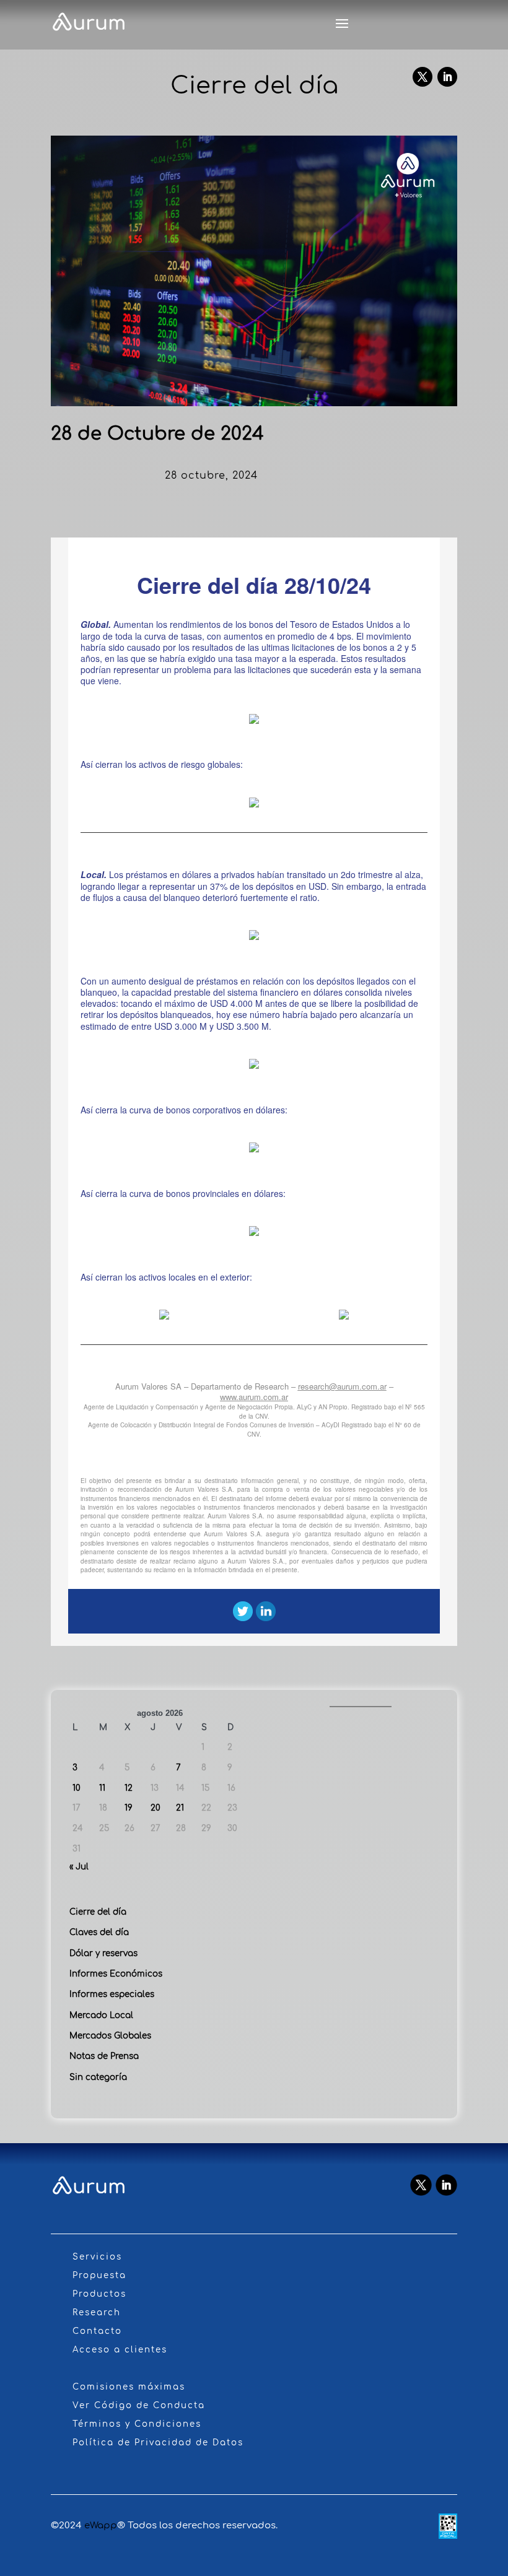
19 (129, 1808)
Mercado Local (101, 2015)
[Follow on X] (423, 77)
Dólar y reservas (103, 1953)
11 (102, 1788)
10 (77, 1788)
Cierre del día (98, 1912)
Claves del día (99, 1932)
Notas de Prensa (104, 2056)
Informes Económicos (116, 1974)
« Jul (79, 1867)
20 (155, 1808)
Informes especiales (112, 1994)
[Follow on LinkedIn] (447, 77)
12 (129, 1788)
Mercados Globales (110, 2036)
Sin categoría (98, 2077)
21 (180, 1808)
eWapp (101, 2526)
